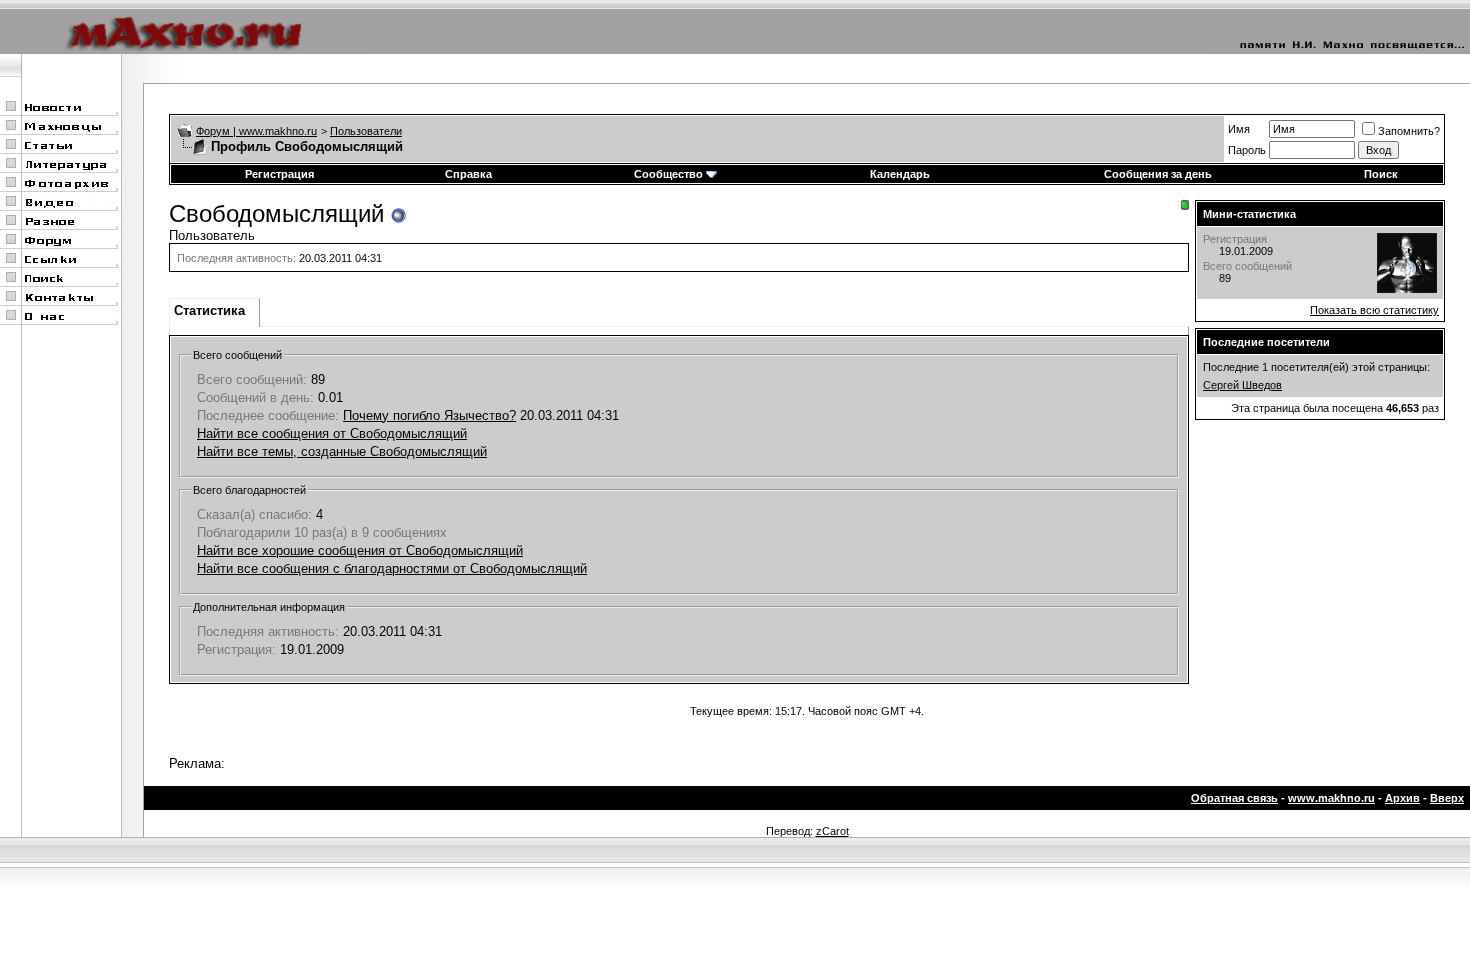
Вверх (1447, 798)
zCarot (832, 831)
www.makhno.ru (1331, 798)
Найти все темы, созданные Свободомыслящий (342, 451)
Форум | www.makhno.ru (256, 131)
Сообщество (668, 174)
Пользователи (366, 131)
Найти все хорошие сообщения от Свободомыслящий (360, 550)
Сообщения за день (1158, 174)
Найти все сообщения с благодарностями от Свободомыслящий (392, 568)
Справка (468, 174)
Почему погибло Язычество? (429, 415)
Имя (1239, 129)
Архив (1402, 798)
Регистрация (279, 174)
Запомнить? (1409, 131)
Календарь (900, 174)
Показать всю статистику (1374, 310)
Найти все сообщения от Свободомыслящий (332, 433)
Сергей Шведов (1242, 385)
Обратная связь (1234, 798)
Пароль (1247, 150)
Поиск (1381, 174)
